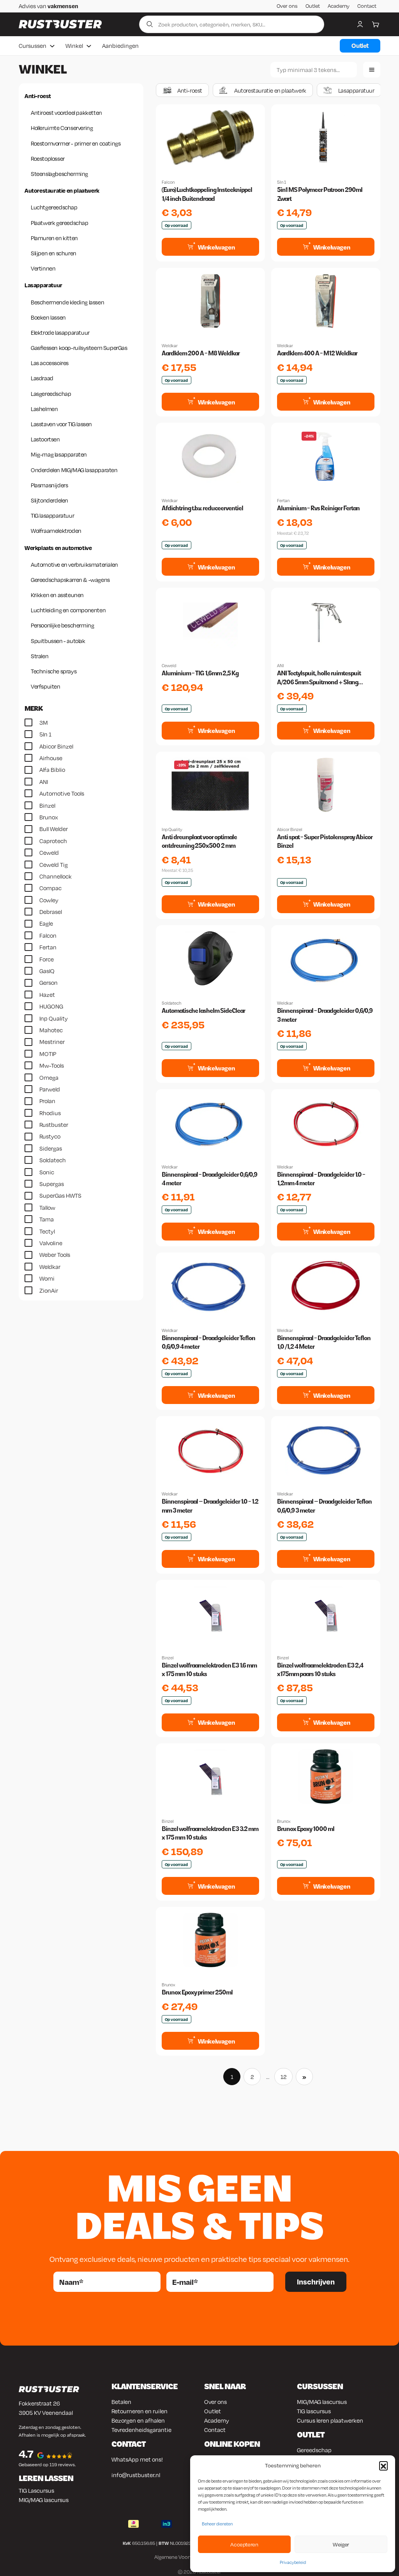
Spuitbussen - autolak (58, 641)
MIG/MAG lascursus (44, 2500)
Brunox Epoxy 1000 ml (306, 1829)
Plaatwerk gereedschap (60, 223)
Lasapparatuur (43, 285)
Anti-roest (38, 96)
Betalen (121, 2402)
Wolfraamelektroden (56, 531)
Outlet (313, 6)
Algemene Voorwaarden (182, 2557)
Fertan (283, 501)
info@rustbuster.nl (136, 2475)
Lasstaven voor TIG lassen (61, 424)
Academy (339, 6)
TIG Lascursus (36, 2490)
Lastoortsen (45, 439)
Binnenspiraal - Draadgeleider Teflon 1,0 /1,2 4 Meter (324, 1342)
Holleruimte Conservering (62, 128)
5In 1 (282, 182)
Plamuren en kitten (54, 238)
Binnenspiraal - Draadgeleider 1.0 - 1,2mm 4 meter (321, 1179)
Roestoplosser (48, 158)
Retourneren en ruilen (139, 2411)
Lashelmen (44, 409)
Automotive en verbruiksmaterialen (74, 564)
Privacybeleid (293, 2562)
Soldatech (171, 1003)
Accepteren (244, 2544)
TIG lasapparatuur (52, 515)
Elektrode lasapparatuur (60, 332)
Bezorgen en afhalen (138, 2420)
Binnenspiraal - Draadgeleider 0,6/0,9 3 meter (325, 1015)
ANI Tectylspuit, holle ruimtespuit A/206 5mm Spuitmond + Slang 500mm (319, 678)
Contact (367, 6)
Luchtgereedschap (54, 207)
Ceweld (169, 666)
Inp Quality (172, 829)
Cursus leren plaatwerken (330, 2420)
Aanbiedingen (120, 46)
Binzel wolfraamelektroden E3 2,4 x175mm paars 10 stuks (320, 1670)
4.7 (26, 2454)
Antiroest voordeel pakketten (66, 112)
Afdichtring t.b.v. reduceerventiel (202, 508)
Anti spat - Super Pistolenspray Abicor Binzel (325, 841)
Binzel (168, 1658)
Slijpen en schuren (54, 253)
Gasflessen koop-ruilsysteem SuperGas (79, 348)
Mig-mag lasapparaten (59, 454)
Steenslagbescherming (59, 174)
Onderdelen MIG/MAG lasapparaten (74, 470)
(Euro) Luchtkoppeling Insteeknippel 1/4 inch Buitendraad (207, 194)
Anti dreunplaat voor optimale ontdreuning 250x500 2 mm (199, 841)
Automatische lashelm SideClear (203, 1011)
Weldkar (170, 346)
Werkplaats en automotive (58, 548)
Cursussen (33, 46)
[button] (383, 2465)
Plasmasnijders (49, 485)
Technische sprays (54, 671)
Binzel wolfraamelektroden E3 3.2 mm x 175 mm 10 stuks (210, 1833)
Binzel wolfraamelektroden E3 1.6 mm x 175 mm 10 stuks (209, 1670)
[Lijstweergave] (372, 70)
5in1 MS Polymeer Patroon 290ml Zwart (320, 194)
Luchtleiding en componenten (68, 610)
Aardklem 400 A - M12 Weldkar (317, 353)
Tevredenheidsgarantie (141, 2430)
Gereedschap (314, 2450)
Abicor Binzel (290, 829)
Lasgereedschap (51, 394)
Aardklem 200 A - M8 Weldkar (201, 353)
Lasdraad (42, 378)
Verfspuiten (46, 686)
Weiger (341, 2544)
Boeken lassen (48, 317)
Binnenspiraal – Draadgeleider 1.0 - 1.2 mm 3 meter (210, 1506)
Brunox (284, 1821)
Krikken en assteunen (57, 595)
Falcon (168, 182)
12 (284, 2077)
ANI (281, 666)
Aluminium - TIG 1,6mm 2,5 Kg (200, 673)
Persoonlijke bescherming (62, 625)
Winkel (74, 46)
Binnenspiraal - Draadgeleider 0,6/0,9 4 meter (209, 1179)
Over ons (287, 6)
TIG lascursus (314, 2411)
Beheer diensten (217, 2524)
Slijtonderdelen (49, 500)
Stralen (40, 656)
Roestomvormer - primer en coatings (76, 143)
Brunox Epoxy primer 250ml (197, 1992)
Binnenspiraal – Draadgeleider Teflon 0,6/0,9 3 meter (324, 1506)
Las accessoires (50, 363)
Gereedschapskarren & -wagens (70, 580)
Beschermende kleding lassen (67, 302)
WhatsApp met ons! (137, 2459)
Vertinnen (43, 268)
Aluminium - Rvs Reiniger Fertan (318, 508)
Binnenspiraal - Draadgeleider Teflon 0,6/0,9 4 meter (208, 1342)
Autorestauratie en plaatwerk (62, 190)
